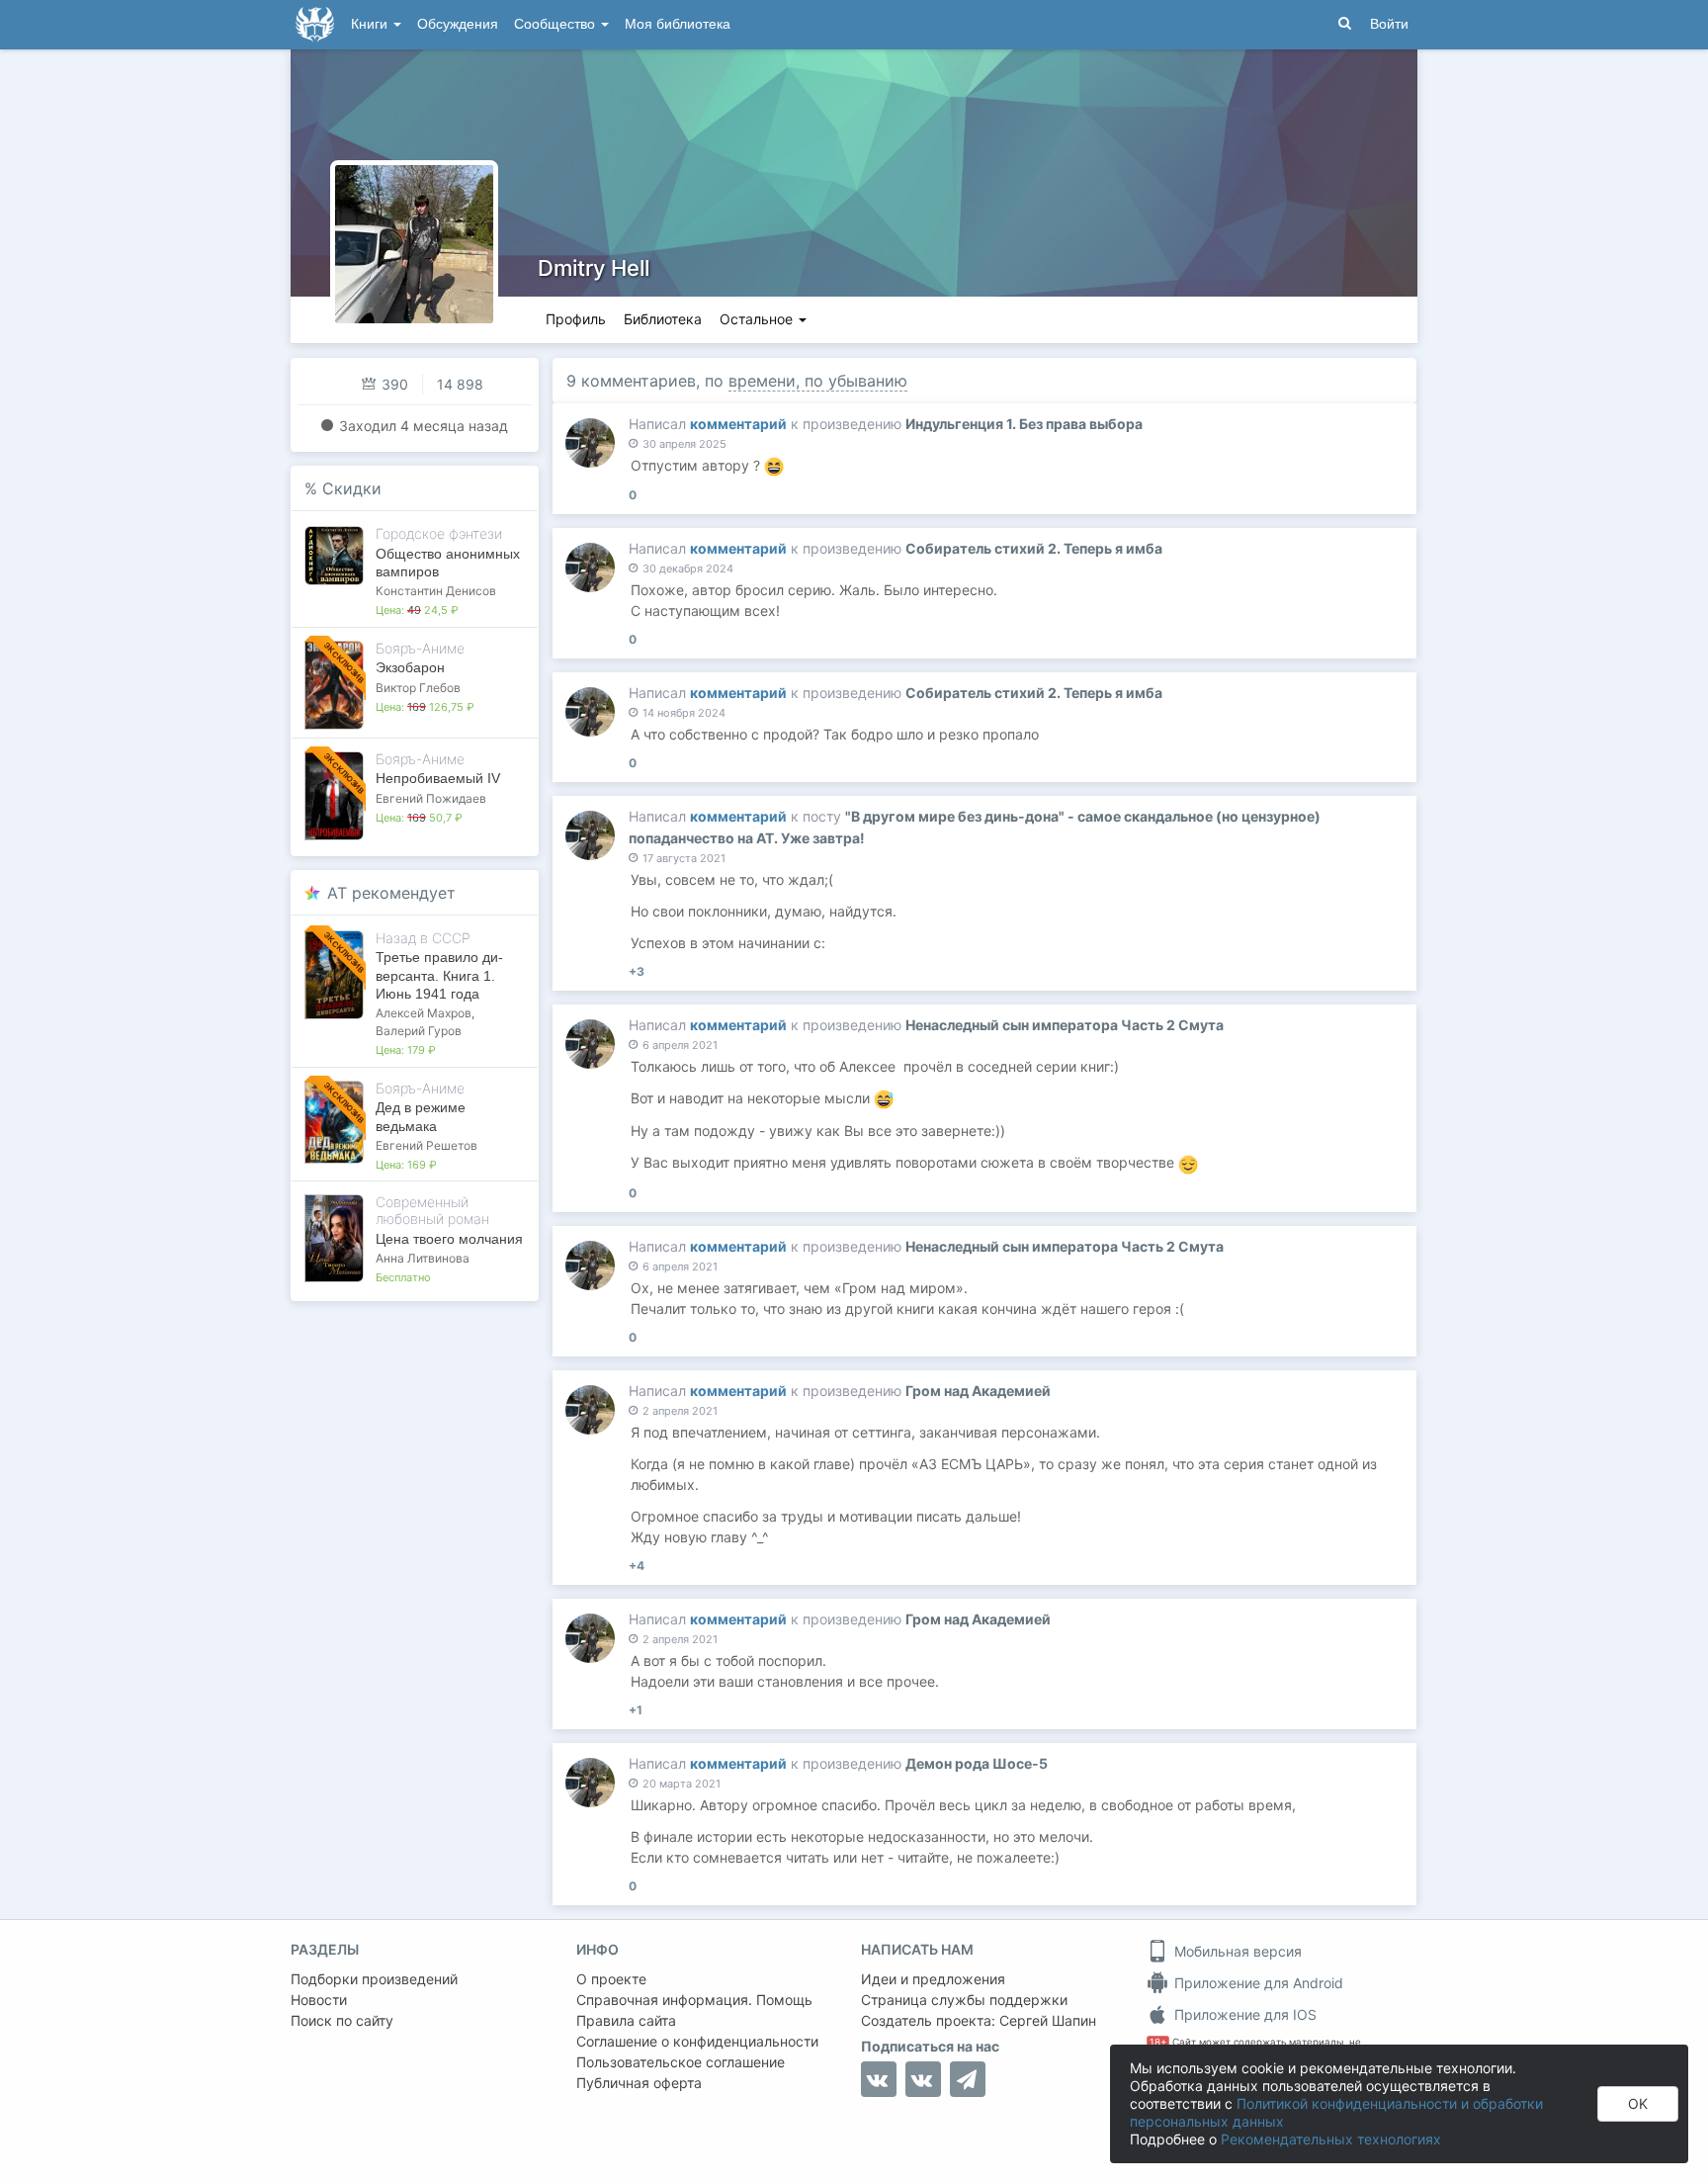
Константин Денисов (436, 591)
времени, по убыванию (818, 381)
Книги (371, 24)
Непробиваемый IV (438, 778)
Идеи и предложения (933, 1979)
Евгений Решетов (427, 1145)
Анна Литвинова (423, 1258)
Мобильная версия (1236, 1951)
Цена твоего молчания (449, 1239)
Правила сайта (626, 2020)
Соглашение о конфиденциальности (697, 2041)
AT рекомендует (391, 893)
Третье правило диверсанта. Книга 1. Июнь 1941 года (439, 975)
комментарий (738, 424)
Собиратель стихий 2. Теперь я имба (1034, 548)
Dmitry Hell (594, 268)
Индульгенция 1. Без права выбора (1024, 424)
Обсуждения (458, 24)
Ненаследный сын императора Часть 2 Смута (1065, 1025)
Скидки (352, 488)
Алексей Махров (424, 1013)
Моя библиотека (678, 24)
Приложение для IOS (1243, 2014)
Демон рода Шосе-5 (977, 1763)
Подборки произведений (374, 1979)
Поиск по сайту (342, 2020)
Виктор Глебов (418, 688)
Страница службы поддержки (964, 2000)
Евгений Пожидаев (431, 798)
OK (1638, 2103)
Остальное (758, 319)
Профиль (576, 319)
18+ (1158, 2042)
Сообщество (556, 24)
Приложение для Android (1257, 1983)
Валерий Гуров (419, 1031)
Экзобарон (410, 667)
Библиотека (663, 319)
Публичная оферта (639, 2083)
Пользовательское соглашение (681, 2062)
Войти (1389, 24)
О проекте (611, 1979)
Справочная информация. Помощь (694, 2000)
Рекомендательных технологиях (1331, 2139)
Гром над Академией (978, 1391)
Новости (319, 2000)
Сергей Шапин (1048, 2020)
